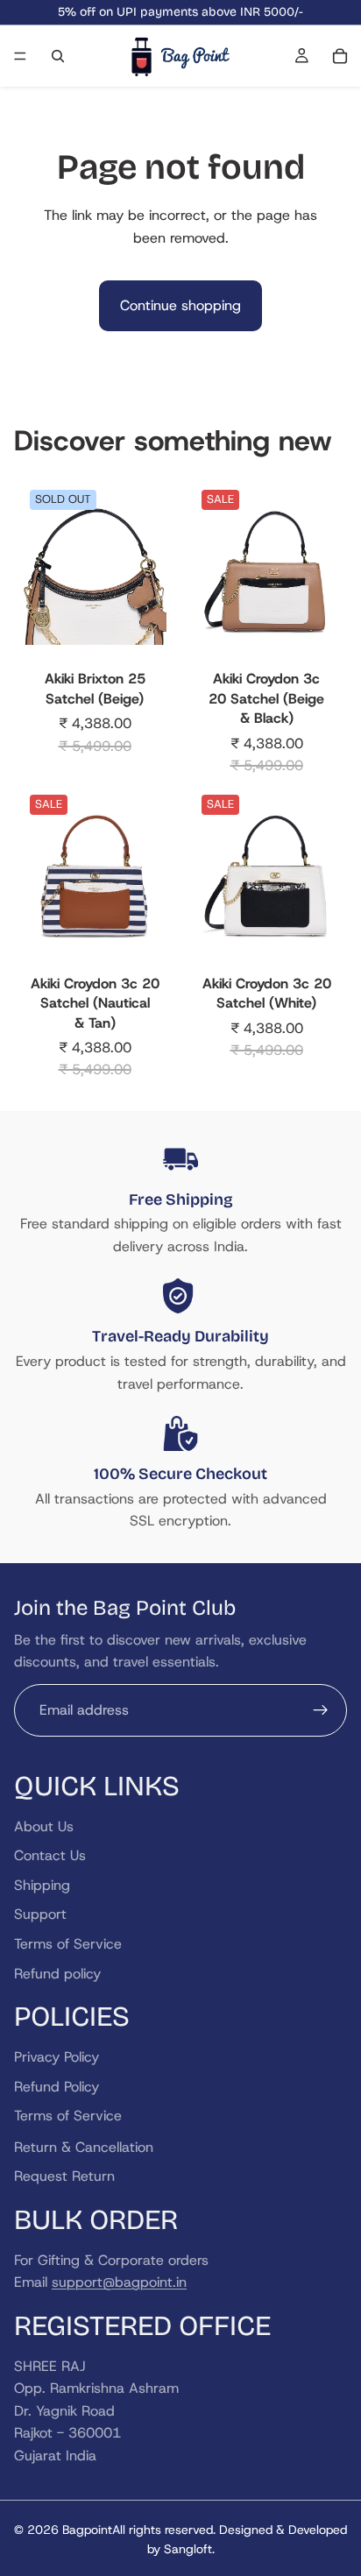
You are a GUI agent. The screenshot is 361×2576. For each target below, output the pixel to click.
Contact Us (50, 1855)
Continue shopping (180, 305)
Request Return (64, 2176)
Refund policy (57, 1974)
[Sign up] (321, 1710)
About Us (44, 1826)
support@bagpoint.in (119, 2282)
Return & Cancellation (84, 2147)
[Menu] (20, 56)
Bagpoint (87, 2530)
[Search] (58, 56)
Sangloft (188, 2549)
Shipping (42, 1885)
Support (40, 1914)
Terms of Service (68, 1944)
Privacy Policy (57, 2057)
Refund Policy (57, 2087)
